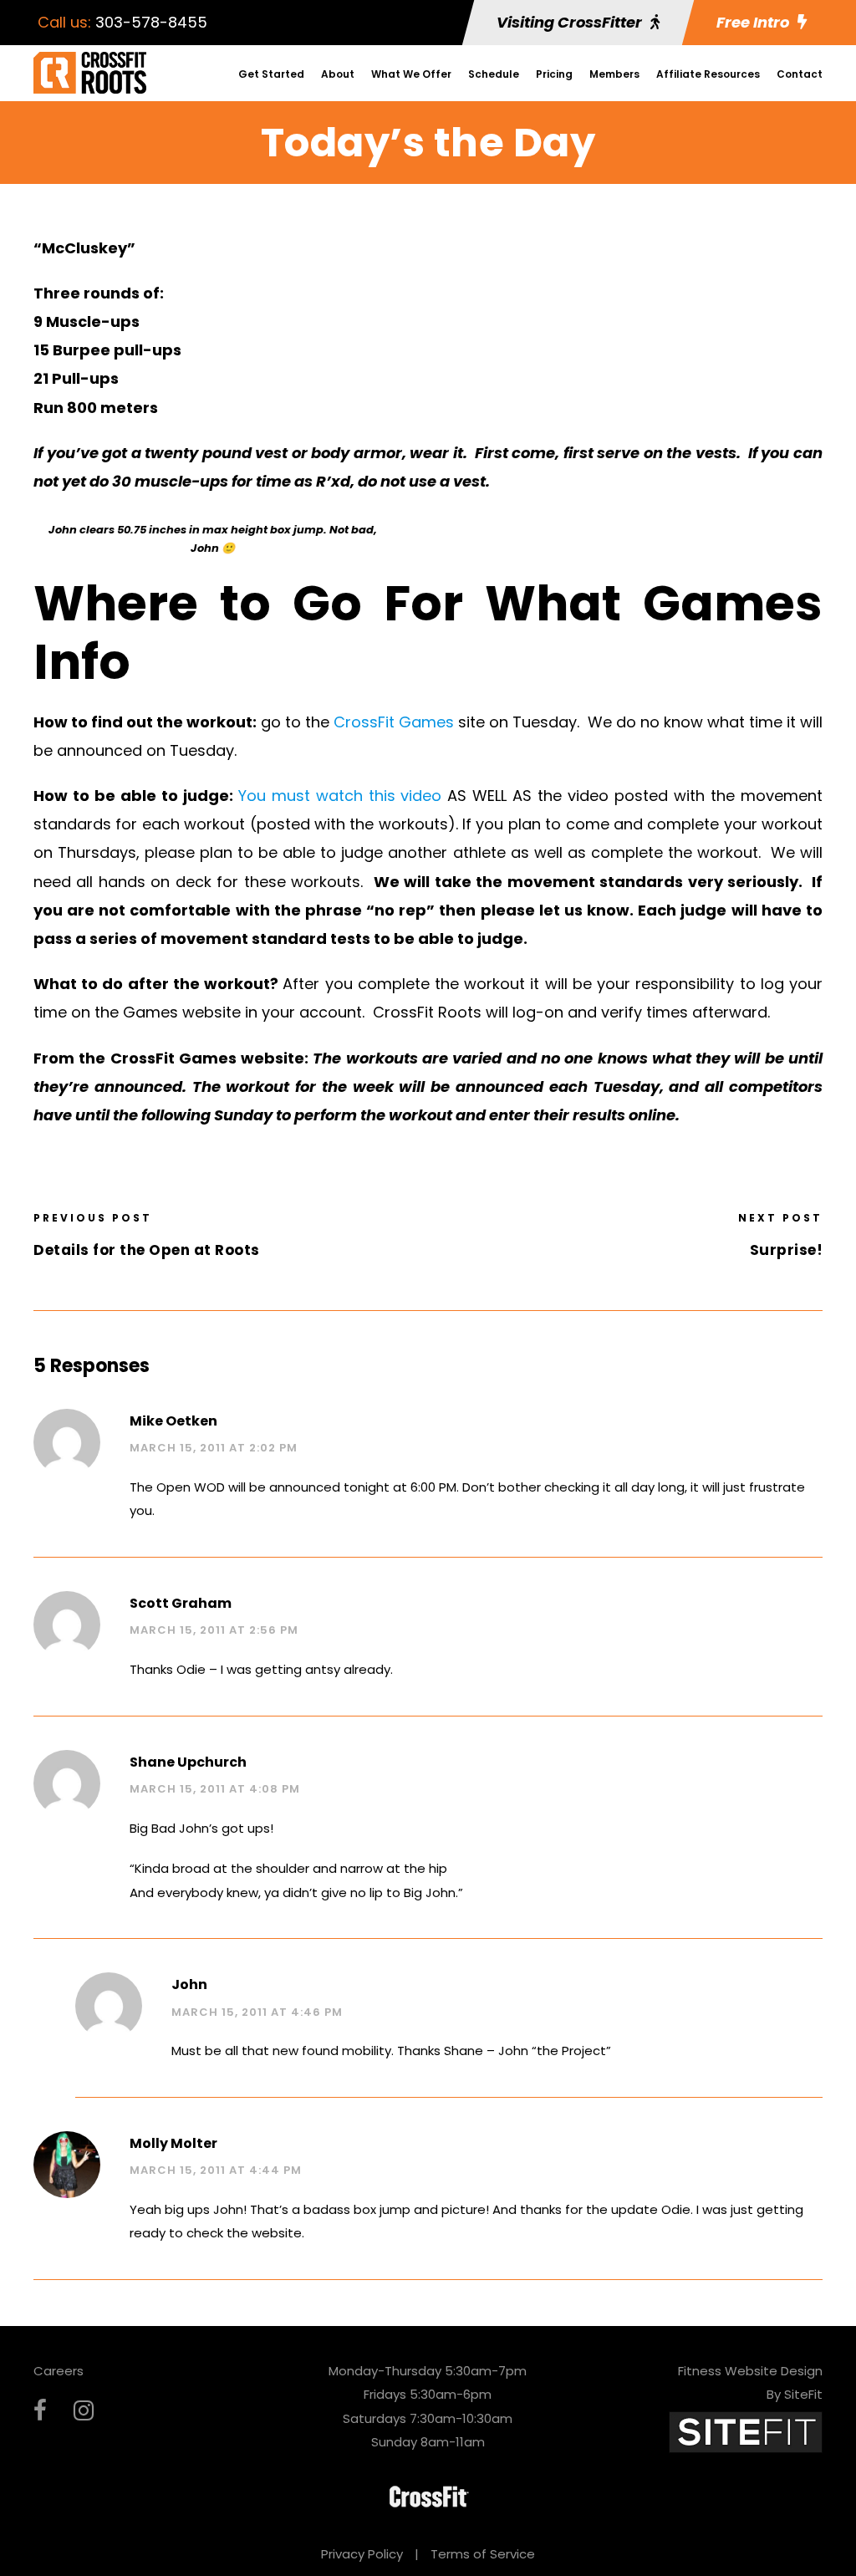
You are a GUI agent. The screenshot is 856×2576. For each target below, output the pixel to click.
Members (614, 74)
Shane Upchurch (188, 1762)
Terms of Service (483, 2554)
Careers (59, 2371)
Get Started (271, 74)
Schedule (494, 74)
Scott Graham (181, 1603)
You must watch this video (340, 796)
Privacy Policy (362, 2554)
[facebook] (40, 2411)
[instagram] (84, 2411)
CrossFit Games (392, 722)
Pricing (554, 74)
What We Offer (411, 74)
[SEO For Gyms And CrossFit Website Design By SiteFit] (746, 2431)
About (338, 74)
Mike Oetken (173, 1421)
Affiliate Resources (708, 74)
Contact (800, 74)
